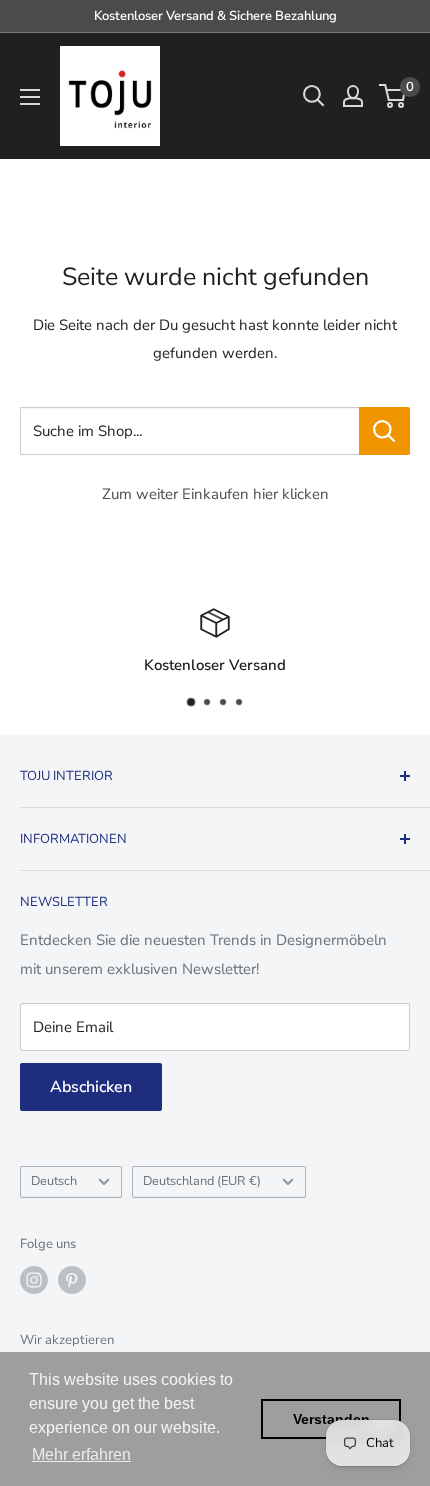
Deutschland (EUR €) (202, 1181)
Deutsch (54, 1181)
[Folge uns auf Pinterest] (72, 1280)
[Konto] (353, 96)
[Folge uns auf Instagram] (34, 1280)
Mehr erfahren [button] (81, 1454)
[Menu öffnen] (30, 97)
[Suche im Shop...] (384, 431)
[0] (393, 96)
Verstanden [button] (331, 1419)
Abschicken (91, 1087)
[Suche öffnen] (314, 96)
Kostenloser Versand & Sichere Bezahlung (215, 16)
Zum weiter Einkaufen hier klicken (215, 494)
